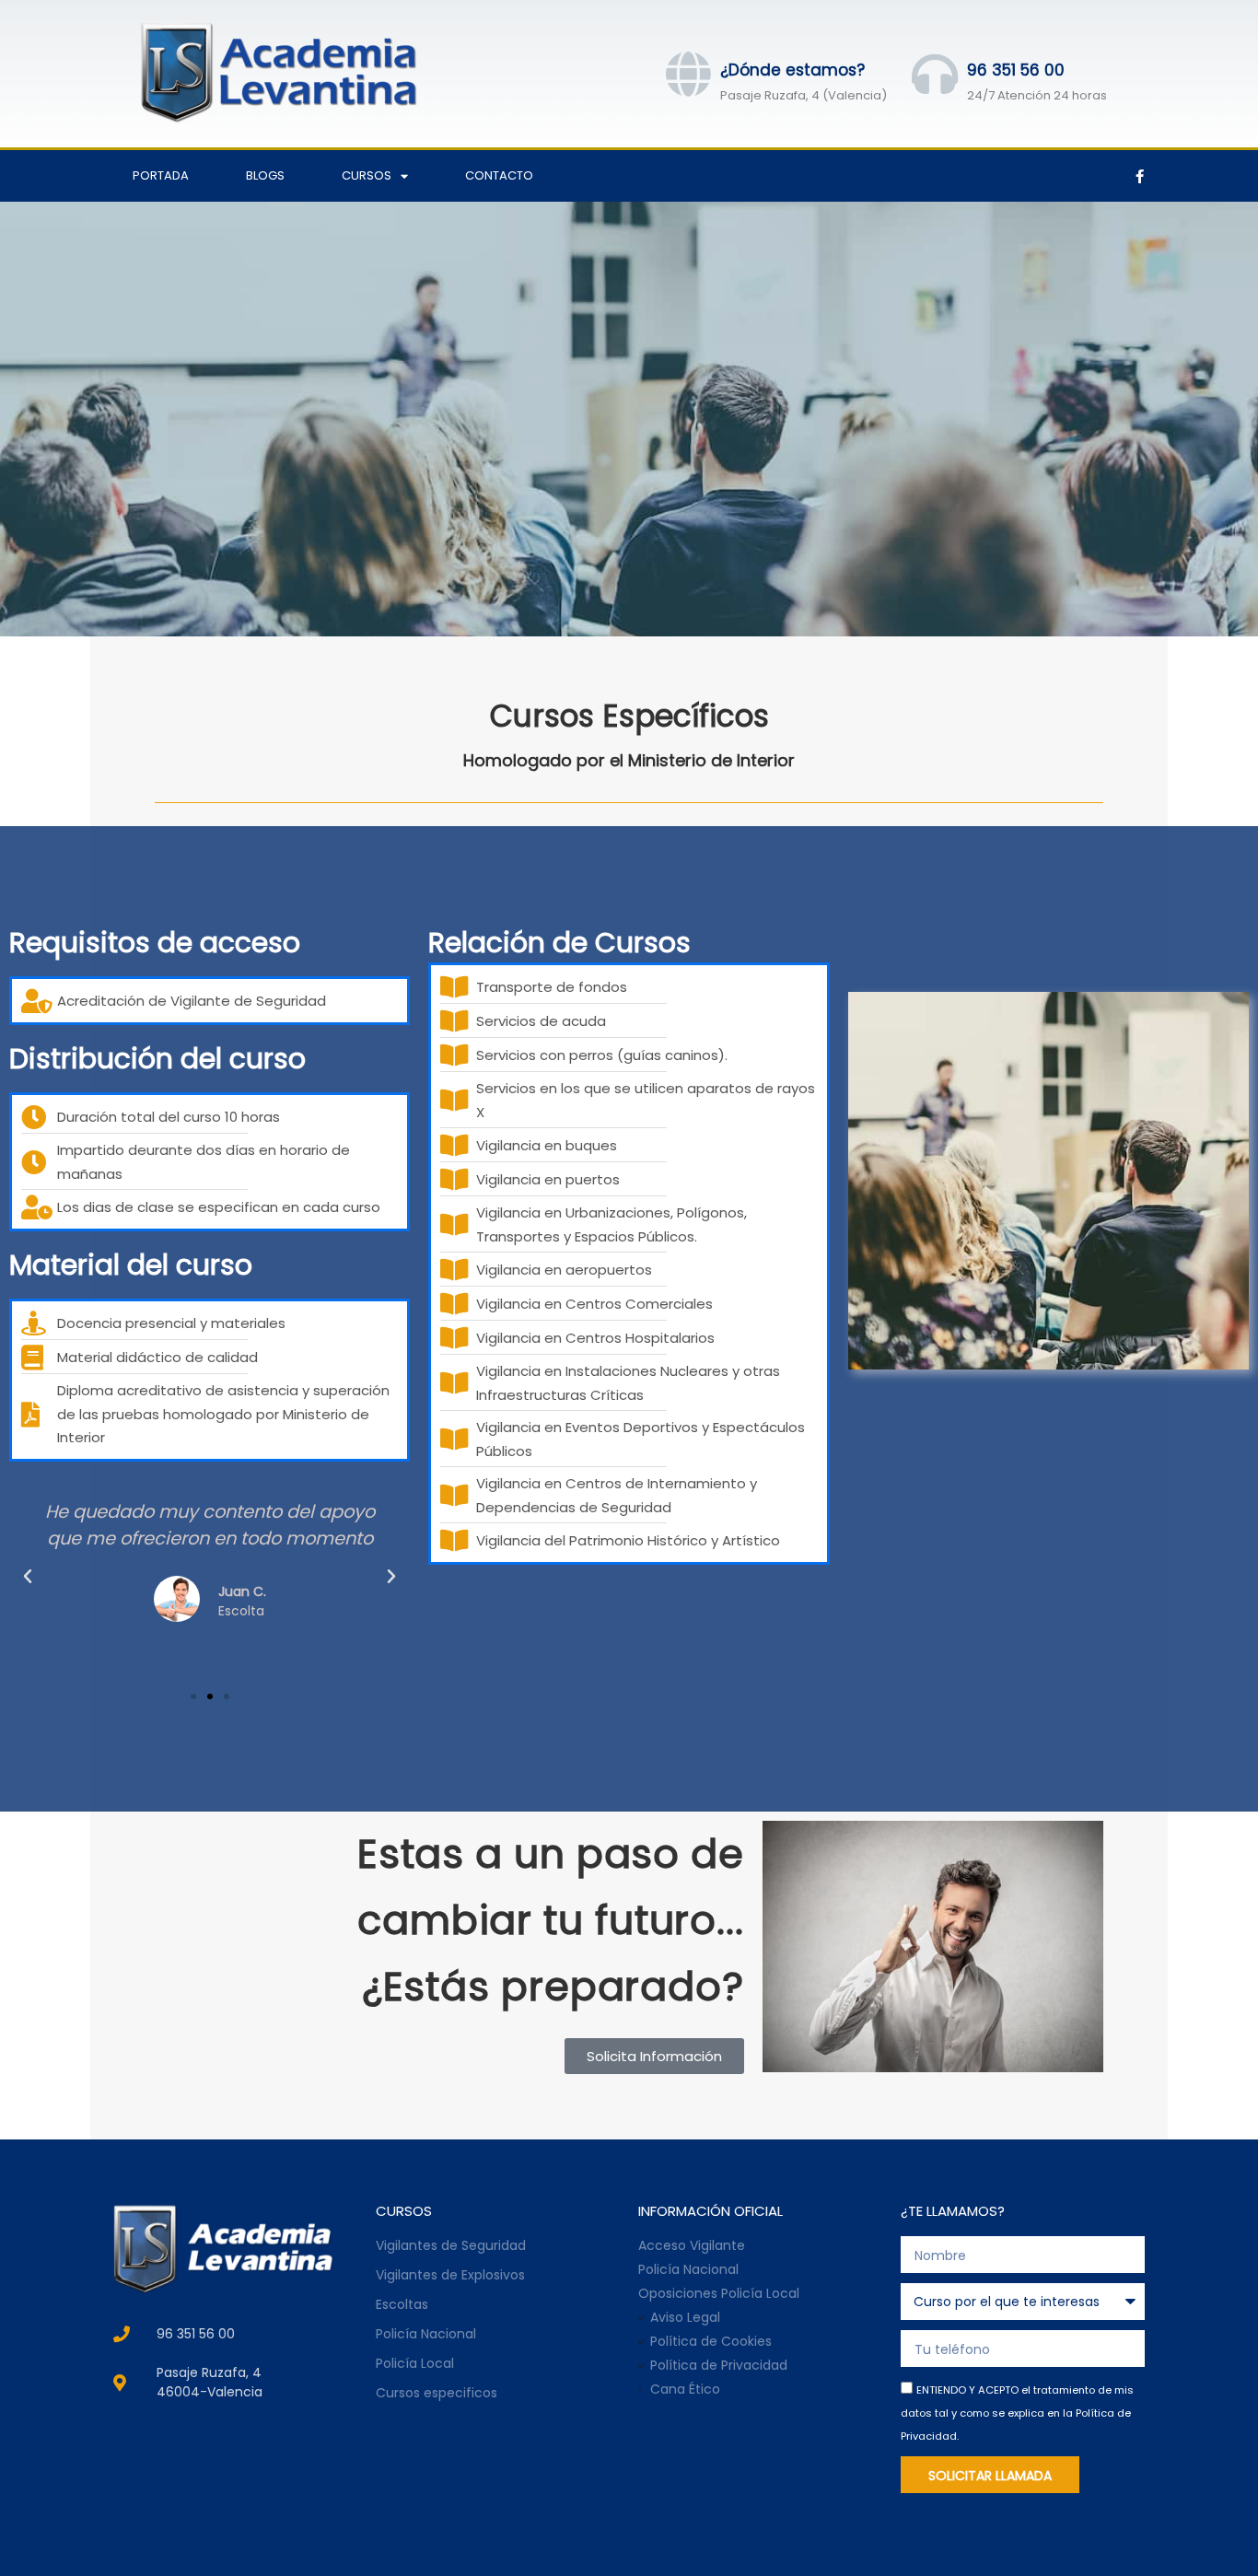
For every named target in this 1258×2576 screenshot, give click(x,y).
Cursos (367, 175)
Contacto (499, 175)
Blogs (265, 175)
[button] (28, 1577)
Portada (161, 175)
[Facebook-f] (1140, 176)
